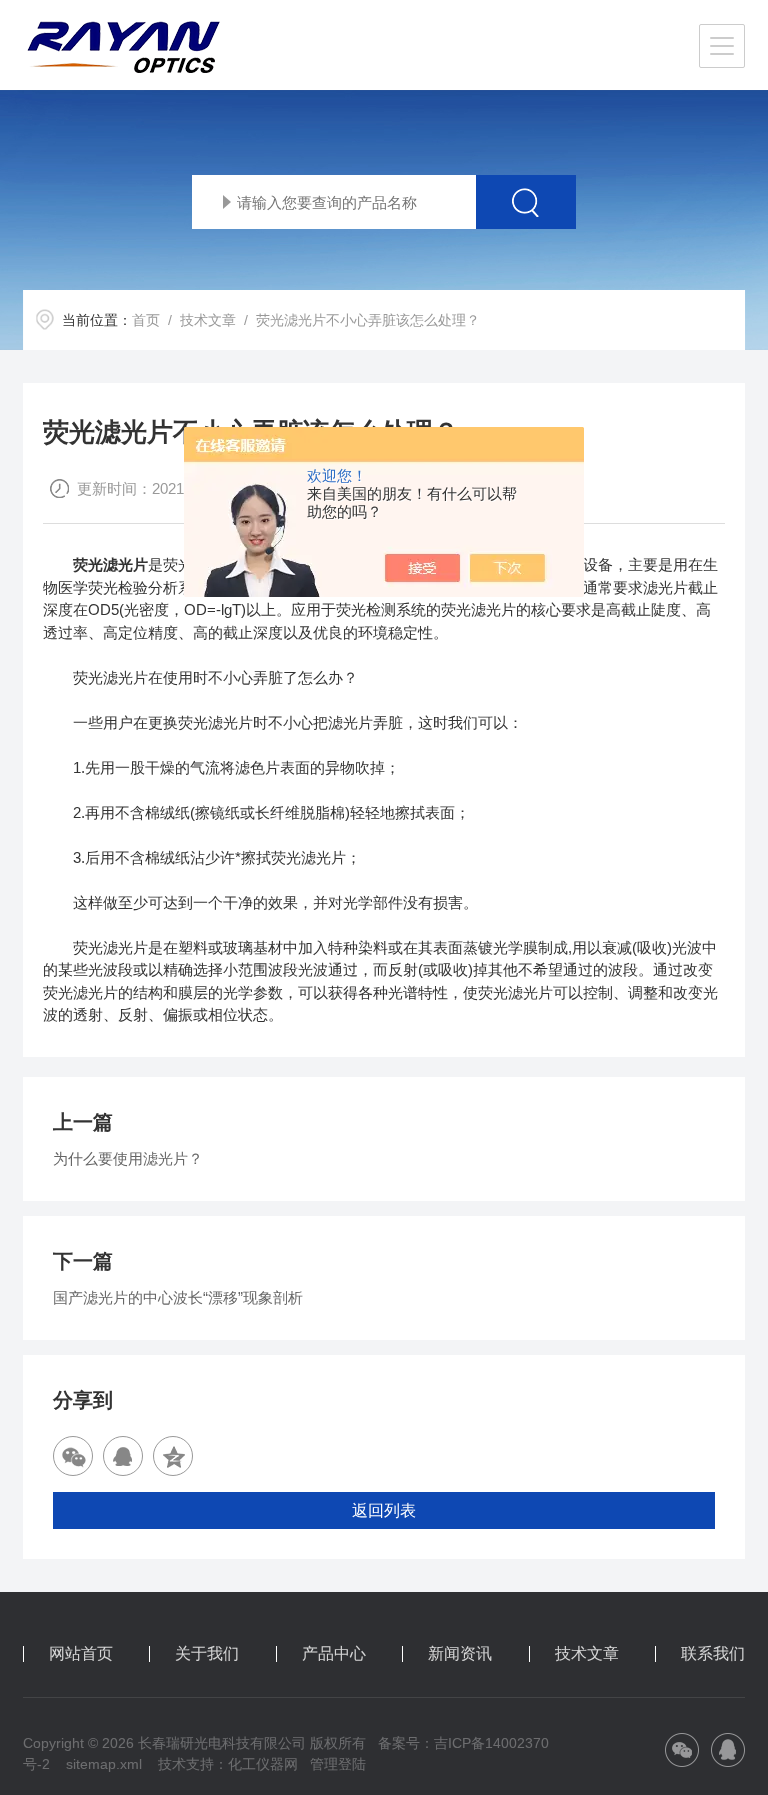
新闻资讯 (460, 1654)
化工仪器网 (263, 1764)
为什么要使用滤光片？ (128, 1158)
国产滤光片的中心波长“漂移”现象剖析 (178, 1297)
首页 (146, 320)
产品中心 (334, 1654)
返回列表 (384, 1510)
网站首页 (81, 1654)
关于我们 (207, 1654)
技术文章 (208, 320)
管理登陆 (338, 1764)
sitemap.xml (104, 1764)
